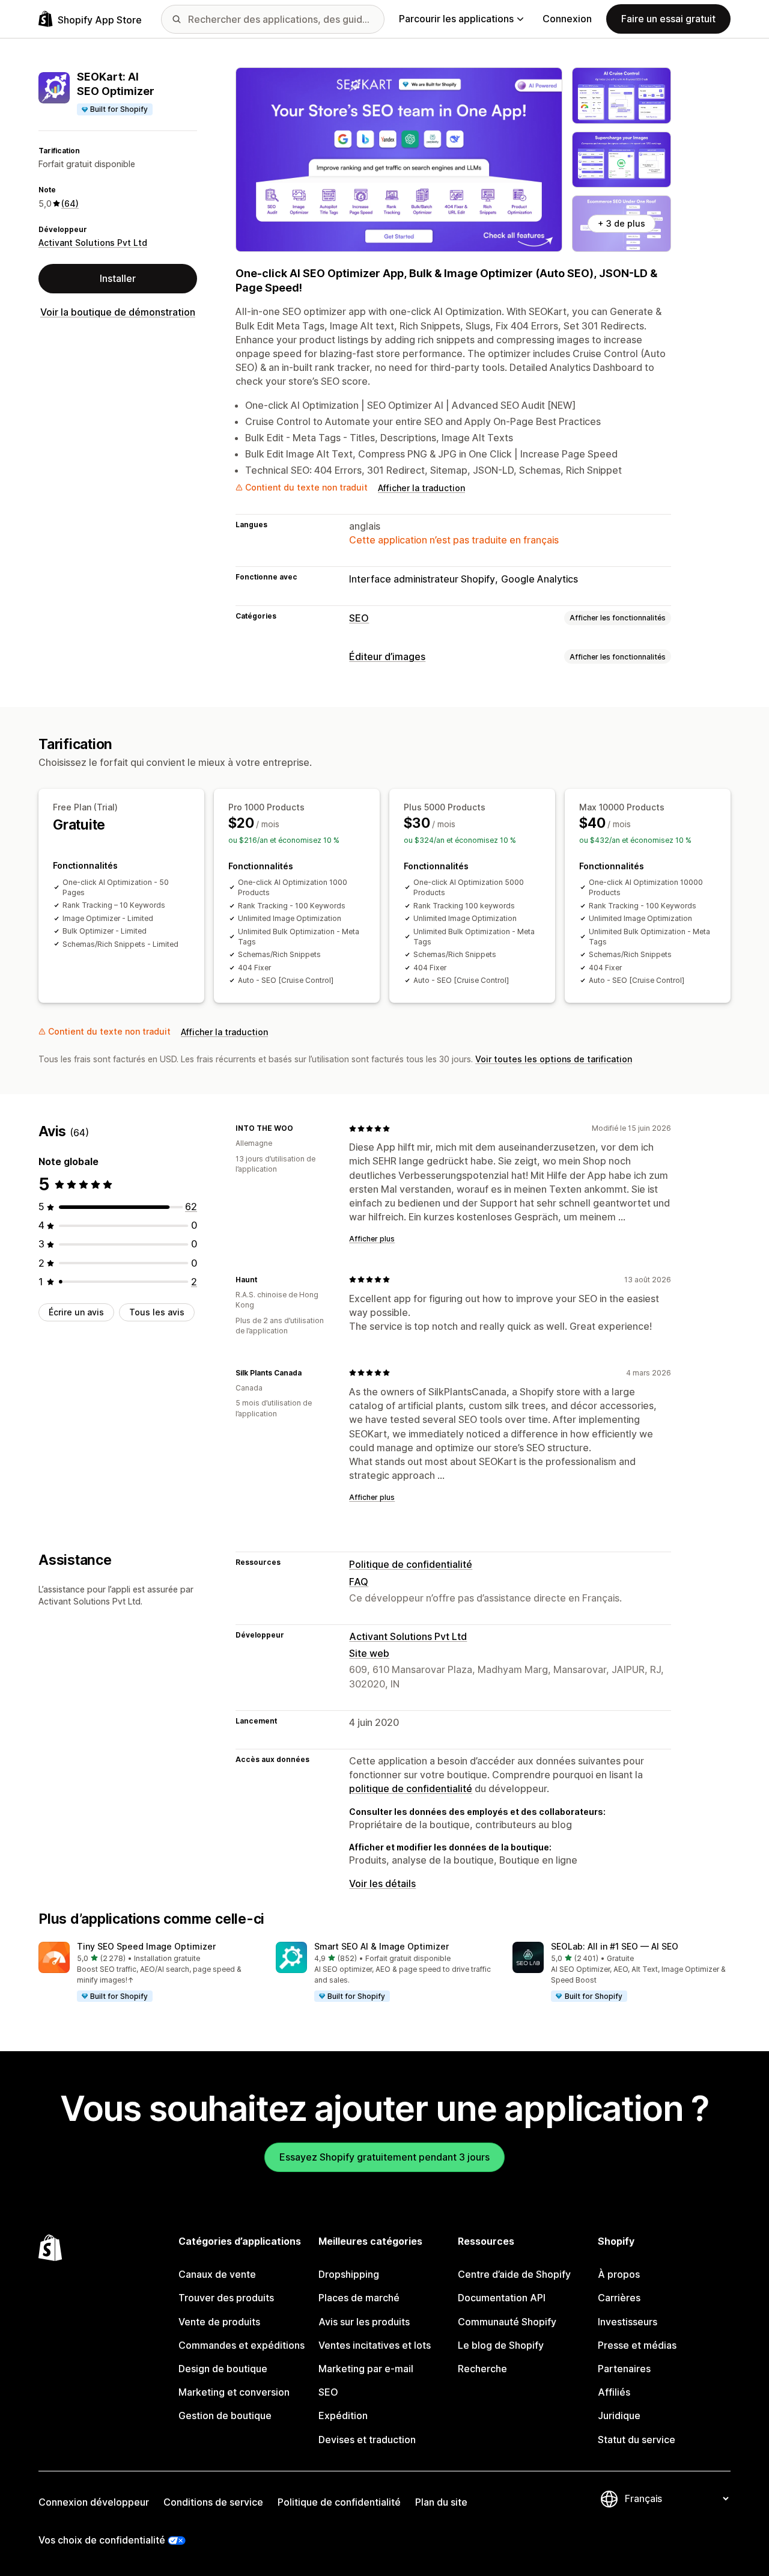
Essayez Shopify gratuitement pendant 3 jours (384, 2157)
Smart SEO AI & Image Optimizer (381, 1946)
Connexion (567, 19)
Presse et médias (637, 2345)
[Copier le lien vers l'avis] (300, 1128)
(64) (70, 203)
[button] (147, 1972)
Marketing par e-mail (366, 2369)
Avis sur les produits (364, 2322)
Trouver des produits (226, 2298)
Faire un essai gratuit (668, 19)
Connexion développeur (94, 2502)
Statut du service (637, 2440)
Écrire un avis (76, 1312)
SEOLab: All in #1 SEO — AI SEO (615, 1946)
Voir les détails (382, 1883)
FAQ (359, 1582)
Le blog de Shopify (501, 2345)
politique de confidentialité (411, 1788)
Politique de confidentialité (411, 1564)
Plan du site (441, 2502)
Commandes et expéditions (242, 2345)
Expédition (343, 2415)
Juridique (619, 2415)
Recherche (482, 2369)
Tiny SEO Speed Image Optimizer (146, 1946)
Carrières (619, 2298)
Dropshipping (349, 2274)
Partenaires (624, 2369)
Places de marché (359, 2298)
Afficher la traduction (421, 488)
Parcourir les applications (456, 19)
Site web (369, 1653)
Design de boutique (223, 2369)
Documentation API (502, 2298)
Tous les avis (157, 1312)
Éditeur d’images (387, 656)
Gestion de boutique (225, 2415)
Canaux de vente (217, 2274)
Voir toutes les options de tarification (554, 1059)
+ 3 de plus (622, 223)
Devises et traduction (367, 2440)
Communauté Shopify (507, 2322)
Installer (118, 278)
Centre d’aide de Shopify (514, 2274)
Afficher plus (372, 1239)
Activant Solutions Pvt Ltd (93, 243)
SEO (359, 618)
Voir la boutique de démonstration (118, 312)
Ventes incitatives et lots (375, 2345)
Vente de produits (219, 2322)
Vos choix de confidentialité (102, 2540)
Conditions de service (213, 2502)
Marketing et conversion (234, 2392)
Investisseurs (628, 2322)
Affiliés (614, 2392)
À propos (619, 2274)
